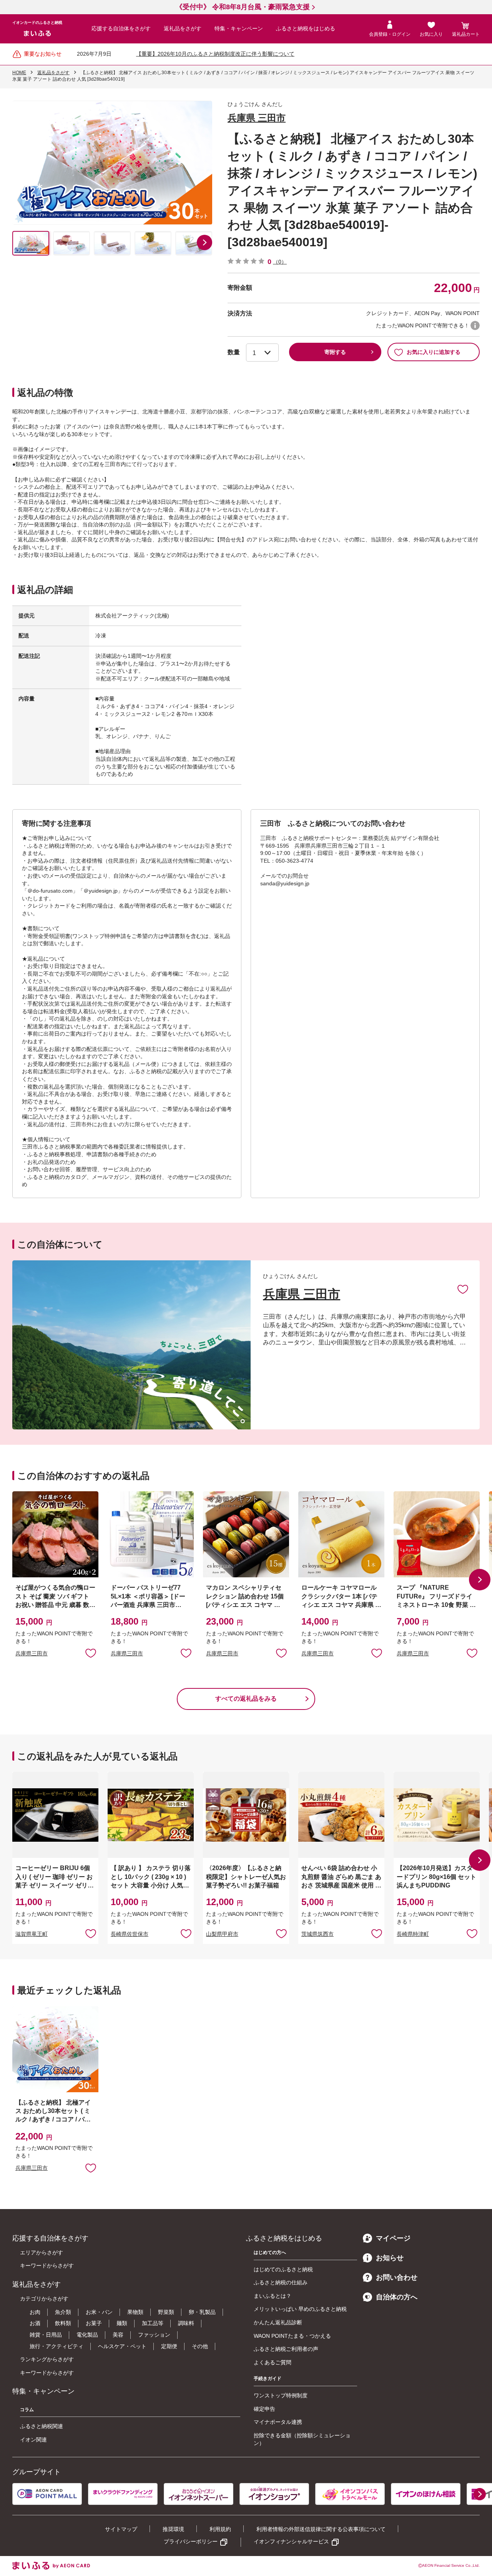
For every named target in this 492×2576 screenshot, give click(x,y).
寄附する (335, 352)
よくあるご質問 (273, 2362)
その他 (200, 2346)
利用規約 (220, 2529)
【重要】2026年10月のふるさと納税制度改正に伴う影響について (215, 54)
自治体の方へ (397, 2297)
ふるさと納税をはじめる (306, 28)
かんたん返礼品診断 (278, 2322)
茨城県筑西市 (317, 1934)
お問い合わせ (397, 2277)
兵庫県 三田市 (257, 118)
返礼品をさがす (183, 28)
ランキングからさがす (47, 2359)
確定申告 (264, 2409)
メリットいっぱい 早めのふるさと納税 (300, 2309)
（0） (280, 262)
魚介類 (63, 2312)
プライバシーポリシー (191, 2541)
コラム (27, 2410)
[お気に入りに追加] (463, 1289)
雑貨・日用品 (46, 2335)
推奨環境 (173, 2529)
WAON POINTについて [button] (475, 325)
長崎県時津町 (413, 1934)
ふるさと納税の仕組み (281, 2282)
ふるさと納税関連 (42, 2426)
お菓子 (94, 2323)
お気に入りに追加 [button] (91, 1653)
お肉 (35, 2312)
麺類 (122, 2323)
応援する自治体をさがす (121, 28)
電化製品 (87, 2335)
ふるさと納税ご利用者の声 (286, 2349)
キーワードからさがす (47, 2266)
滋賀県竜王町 (32, 1934)
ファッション (154, 2335)
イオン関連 (33, 2440)
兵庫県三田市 (32, 1653)
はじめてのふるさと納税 (283, 2269)
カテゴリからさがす (44, 2299)
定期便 (169, 2346)
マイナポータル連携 (278, 2422)
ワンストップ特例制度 (281, 2395)
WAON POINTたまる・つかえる (292, 2336)
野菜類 (166, 2312)
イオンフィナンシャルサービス (291, 2541)
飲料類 (63, 2323)
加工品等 (153, 2323)
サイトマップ (121, 2529)
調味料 (186, 2323)
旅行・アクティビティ (57, 2346)
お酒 (35, 2323)
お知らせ (390, 2258)
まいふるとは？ (273, 2296)
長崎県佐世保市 (130, 1934)
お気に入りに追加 (463, 1289)
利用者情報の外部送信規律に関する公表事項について (321, 2529)
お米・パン (99, 2312)
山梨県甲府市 (222, 1934)
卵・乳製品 (202, 2312)
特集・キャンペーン (239, 28)
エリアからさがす (42, 2252)
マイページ (393, 2238)
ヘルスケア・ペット (122, 2346)
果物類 (135, 2312)
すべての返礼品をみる (246, 1699)
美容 (118, 2335)
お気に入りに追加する (434, 352)
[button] (204, 242)
